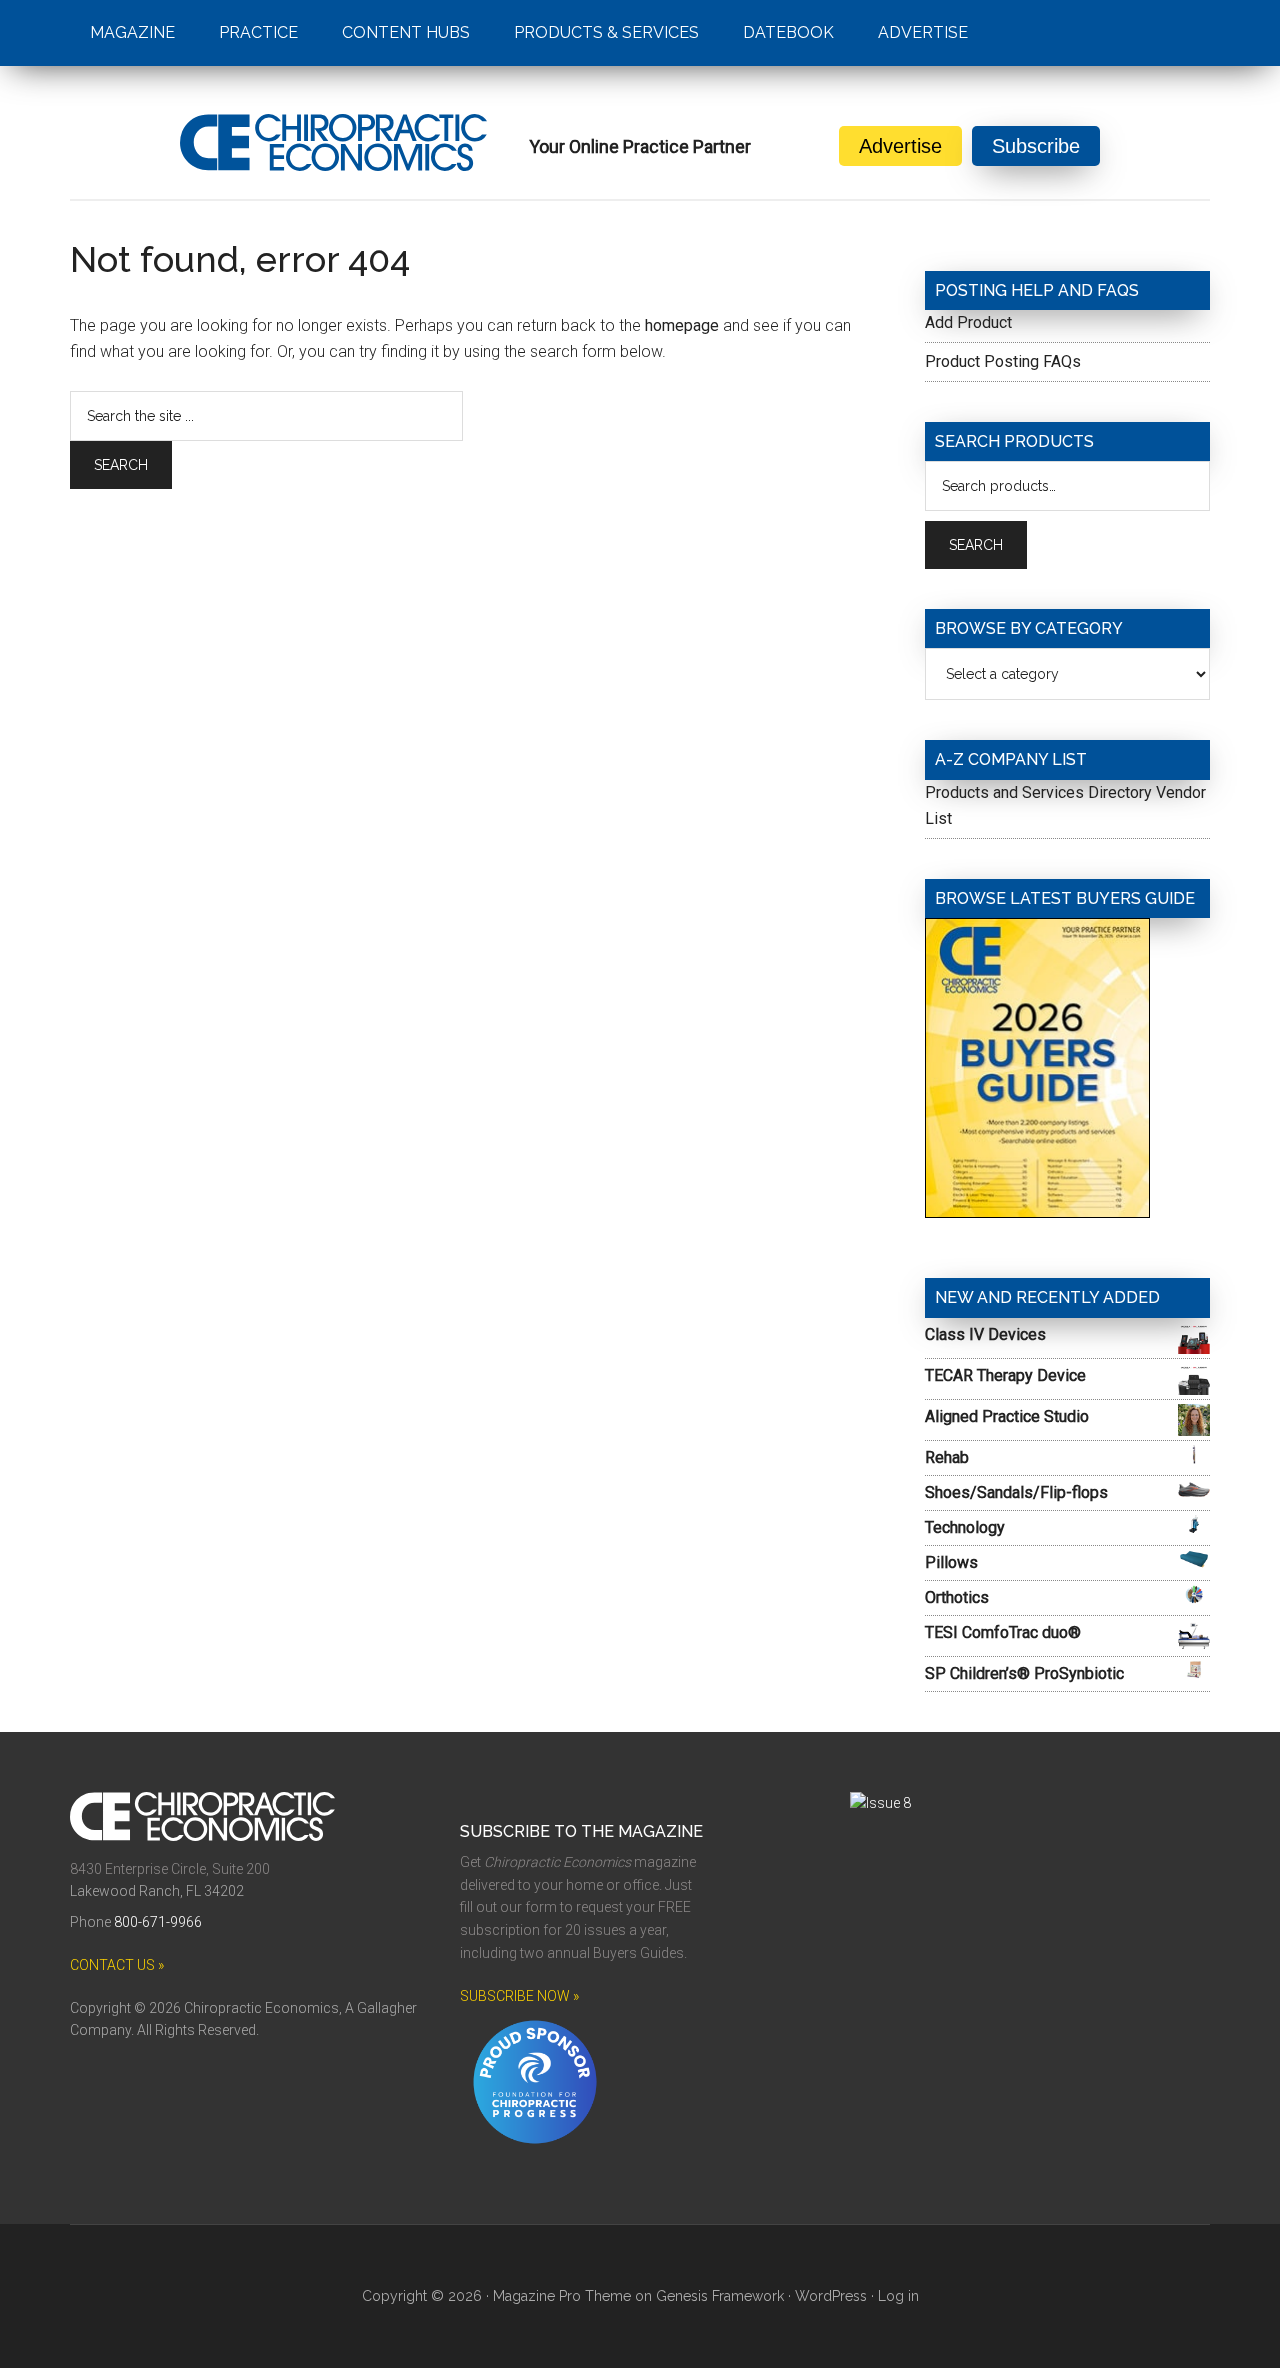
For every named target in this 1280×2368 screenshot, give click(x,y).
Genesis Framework (720, 2296)
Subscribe (1036, 146)
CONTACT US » (117, 1965)
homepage (682, 325)
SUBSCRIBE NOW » (519, 1996)
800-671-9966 (158, 1922)
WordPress (831, 2296)
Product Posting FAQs (1003, 361)
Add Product (968, 322)
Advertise (900, 146)
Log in (898, 2296)
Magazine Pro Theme (562, 2296)
